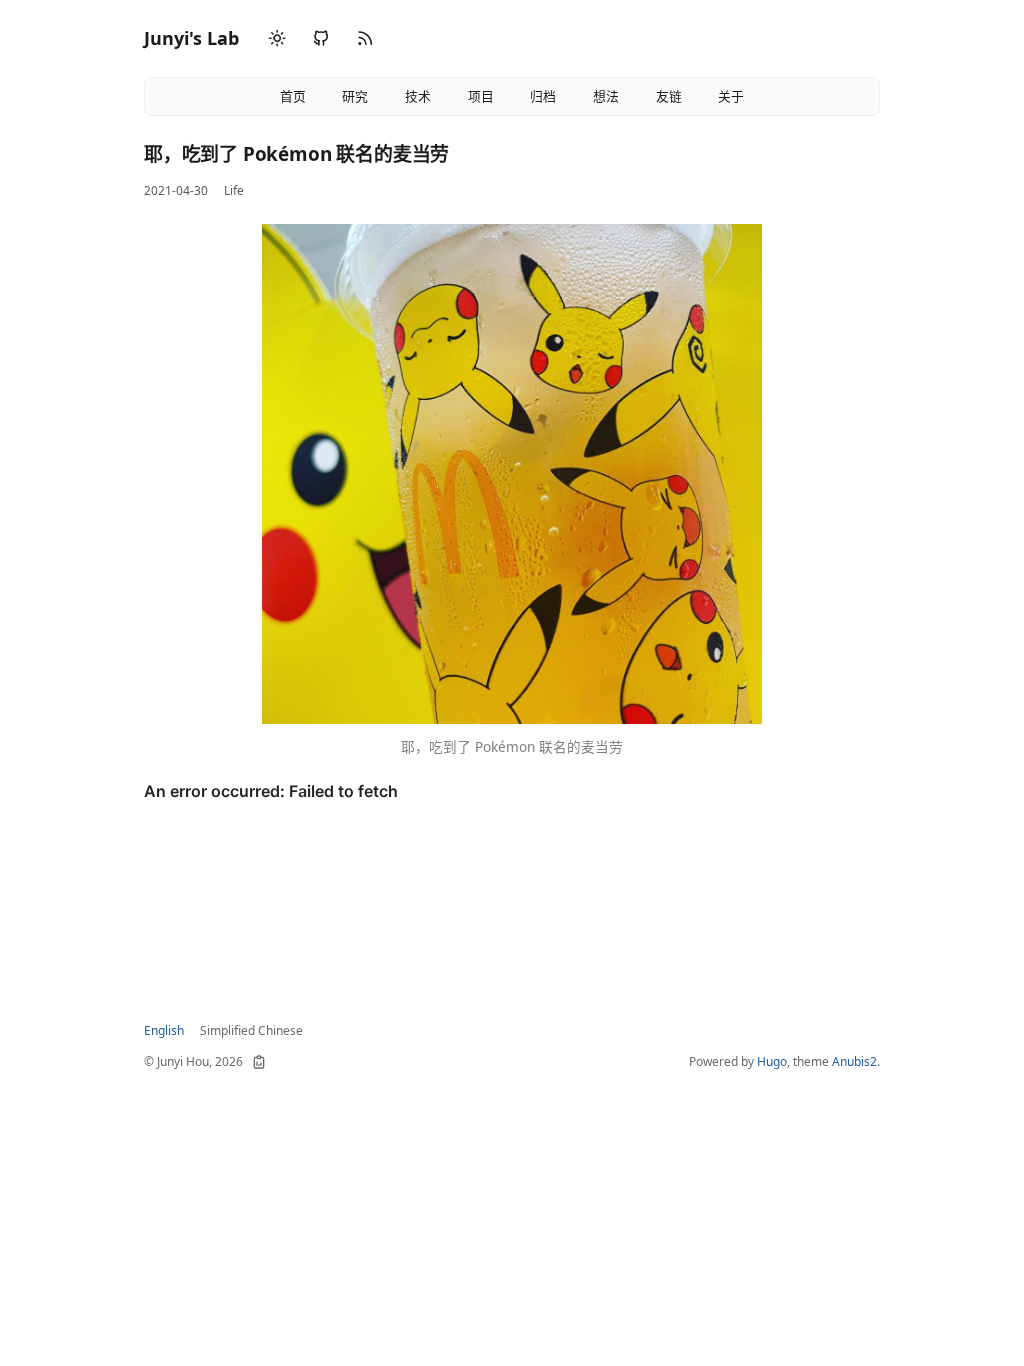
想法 (606, 96)
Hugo (772, 1061)
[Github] (321, 38)
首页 (293, 96)
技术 (418, 96)
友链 (669, 96)
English (164, 1030)
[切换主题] (277, 39)
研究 (355, 96)
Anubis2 (854, 1061)
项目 (481, 96)
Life (234, 190)
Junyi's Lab (191, 38)
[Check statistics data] (259, 1062)
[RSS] (365, 38)
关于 (731, 96)
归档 (543, 96)
